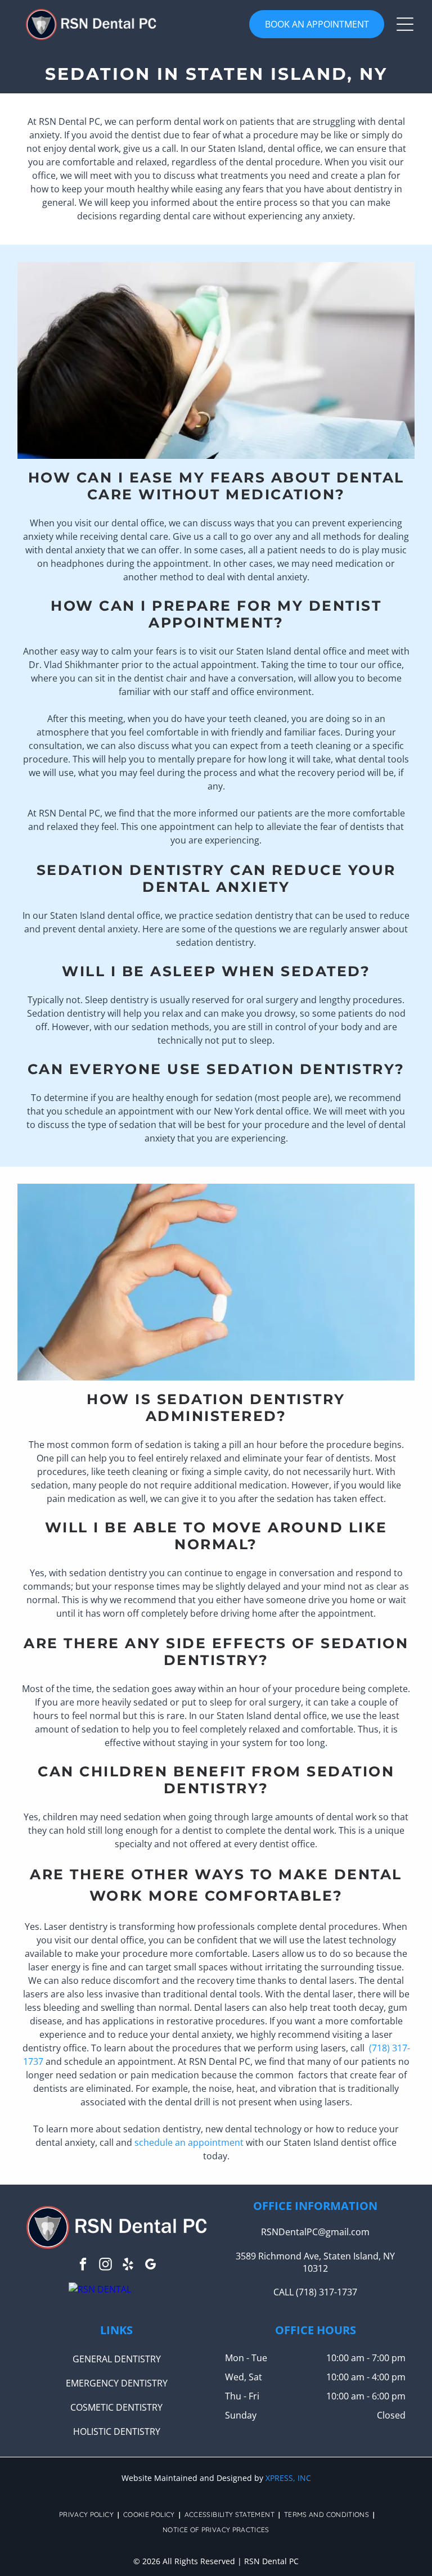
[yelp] (128, 2266)
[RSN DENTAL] (100, 2289)
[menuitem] (88, 2514)
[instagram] (105, 2266)
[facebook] (83, 2266)
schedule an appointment (189, 2142)
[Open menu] (405, 24)
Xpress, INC (288, 2478)
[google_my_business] (150, 2266)
